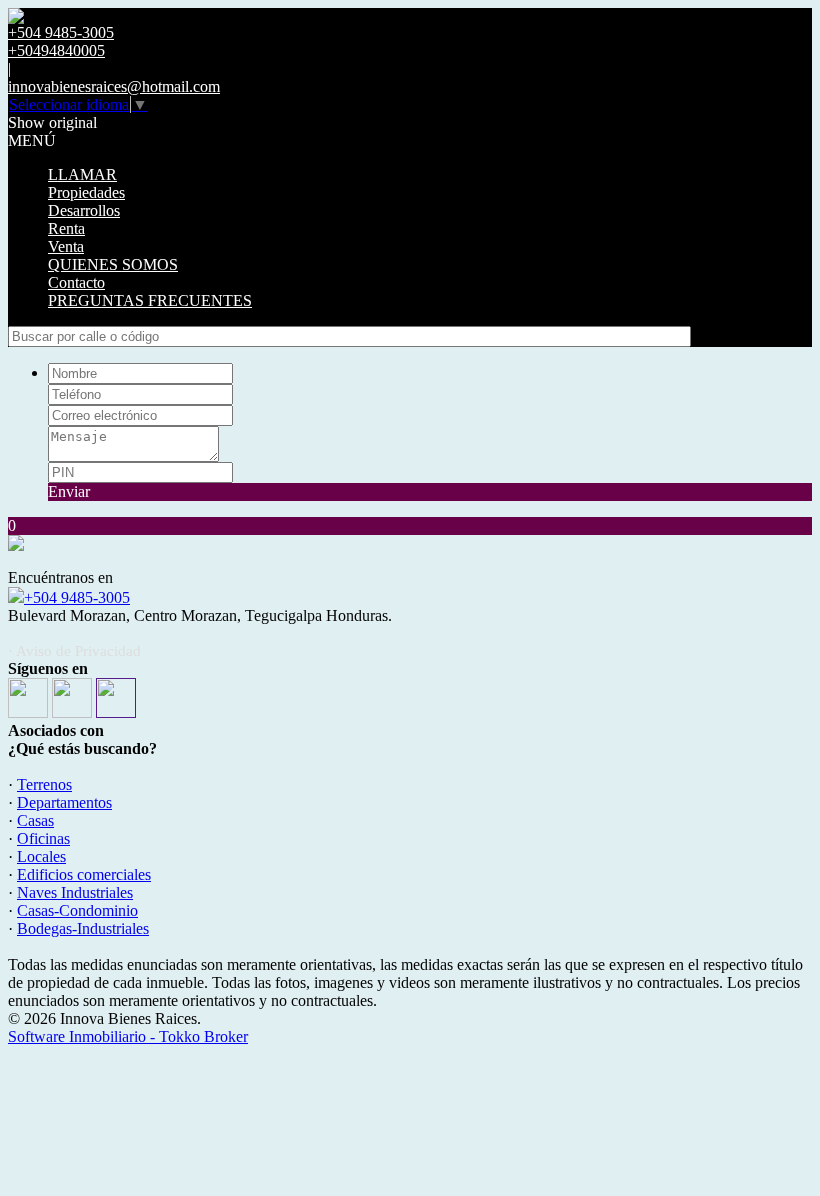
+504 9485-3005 (77, 597)
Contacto (76, 282)
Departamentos (64, 802)
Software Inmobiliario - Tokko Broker (128, 1036)
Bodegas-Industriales (83, 928)
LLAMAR (82, 174)
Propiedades (86, 192)
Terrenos (44, 784)
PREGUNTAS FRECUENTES (150, 300)
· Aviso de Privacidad (74, 651)
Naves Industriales (75, 892)
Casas (35, 820)
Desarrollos (84, 210)
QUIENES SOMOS (113, 264)
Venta (66, 246)
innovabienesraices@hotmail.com (114, 86)
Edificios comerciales (84, 874)
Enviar (69, 491)
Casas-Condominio (77, 910)
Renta (66, 228)
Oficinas (43, 838)
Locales (41, 856)
